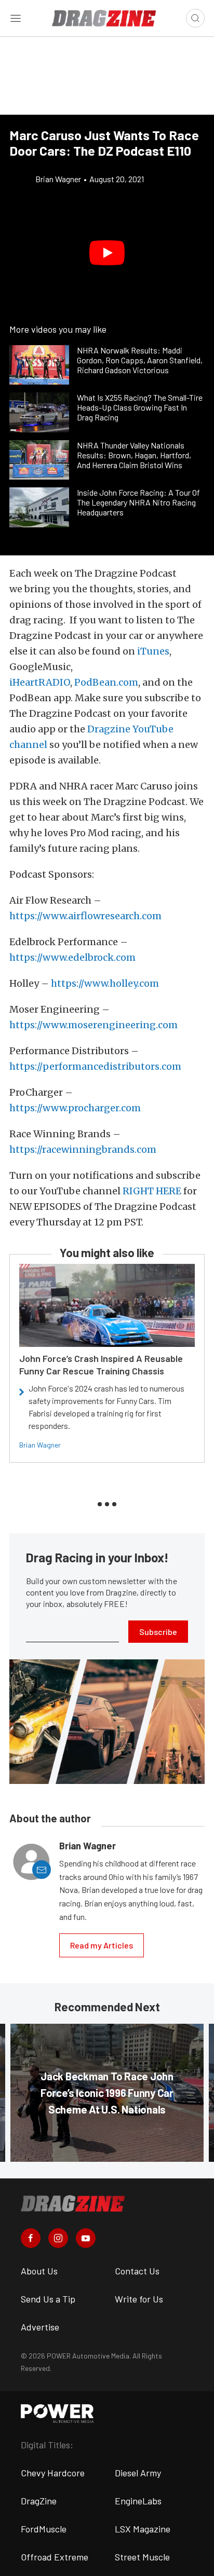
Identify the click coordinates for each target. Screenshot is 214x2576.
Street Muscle (142, 2557)
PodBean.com (106, 682)
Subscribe (158, 1632)
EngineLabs (138, 2501)
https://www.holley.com (105, 983)
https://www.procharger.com (75, 1108)
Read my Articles (102, 1945)
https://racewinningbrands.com (83, 1149)
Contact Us (137, 2271)
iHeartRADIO (40, 682)
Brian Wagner (40, 1445)
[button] (107, 253)
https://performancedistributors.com (95, 1066)
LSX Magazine (143, 2529)
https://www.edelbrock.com (72, 957)
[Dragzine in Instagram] (58, 2238)
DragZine (39, 2501)
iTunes (153, 651)
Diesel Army (138, 2473)
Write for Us (139, 2299)
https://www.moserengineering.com (93, 1025)
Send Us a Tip (48, 2299)
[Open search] (195, 18)
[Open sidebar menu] (16, 18)
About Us (39, 2271)
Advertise (40, 2327)
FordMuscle (44, 2529)
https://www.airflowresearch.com (85, 916)
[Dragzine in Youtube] (86, 2238)
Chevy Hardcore (53, 2473)
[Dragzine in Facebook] (31, 2238)
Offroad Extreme (55, 2557)
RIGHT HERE (152, 1191)
